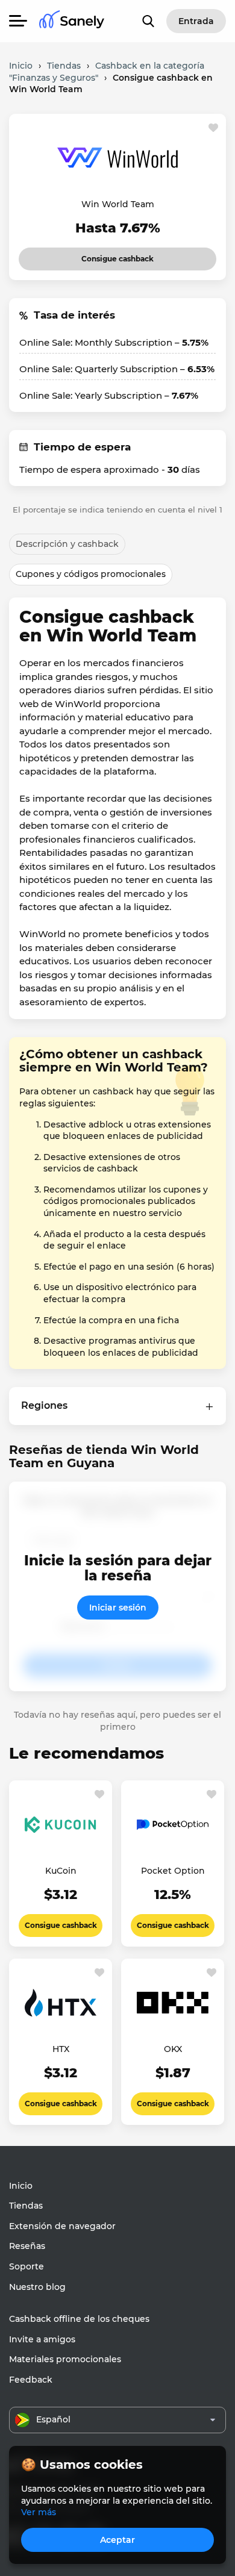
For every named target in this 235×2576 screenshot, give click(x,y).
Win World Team (118, 204)
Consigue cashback (107, 255)
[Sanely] (72, 21)
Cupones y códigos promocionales (91, 574)
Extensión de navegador (62, 2226)
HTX (61, 2049)
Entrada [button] (196, 21)
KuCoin (61, 1871)
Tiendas (26, 2206)
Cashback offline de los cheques (79, 2319)
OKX (173, 2049)
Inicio (21, 2186)
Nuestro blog (37, 2287)
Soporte (27, 2266)
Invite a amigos (42, 2339)
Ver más (39, 2512)
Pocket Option (173, 1871)
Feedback (31, 2380)
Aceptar (117, 2540)
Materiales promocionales (65, 2359)
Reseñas (27, 2246)
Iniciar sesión (118, 1608)
